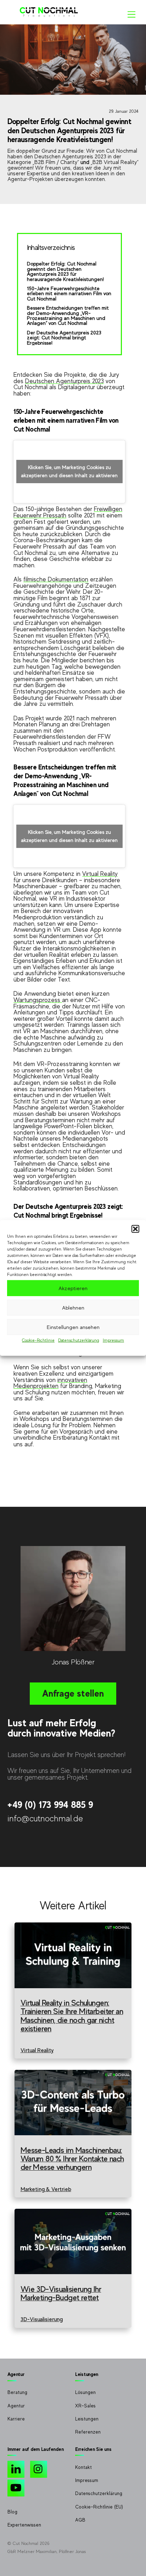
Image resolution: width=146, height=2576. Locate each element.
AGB (80, 2520)
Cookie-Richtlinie (38, 1340)
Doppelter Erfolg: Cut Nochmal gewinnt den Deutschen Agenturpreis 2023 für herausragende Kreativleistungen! (65, 271)
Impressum (113, 1340)
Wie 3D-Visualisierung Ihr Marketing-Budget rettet (61, 2293)
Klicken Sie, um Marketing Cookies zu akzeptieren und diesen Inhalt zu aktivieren (69, 471)
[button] (135, 1229)
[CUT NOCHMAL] (49, 15)
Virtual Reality (100, 874)
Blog (12, 2512)
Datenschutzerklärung (79, 1340)
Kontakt (83, 2467)
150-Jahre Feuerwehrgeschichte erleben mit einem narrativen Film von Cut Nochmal (69, 294)
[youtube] (17, 2487)
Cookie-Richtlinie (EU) (99, 2507)
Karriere (16, 2419)
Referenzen (88, 2432)
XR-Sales (85, 2406)
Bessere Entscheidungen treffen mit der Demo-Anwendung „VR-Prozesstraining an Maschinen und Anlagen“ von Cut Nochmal (68, 315)
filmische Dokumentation (56, 579)
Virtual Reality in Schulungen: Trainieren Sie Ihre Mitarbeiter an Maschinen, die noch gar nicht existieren (72, 2015)
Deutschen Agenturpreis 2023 (64, 381)
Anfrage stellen (73, 1693)
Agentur (16, 2406)
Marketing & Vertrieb (46, 2189)
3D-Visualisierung (42, 2319)
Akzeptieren (73, 1288)
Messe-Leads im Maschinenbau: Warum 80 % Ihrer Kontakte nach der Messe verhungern (72, 2159)
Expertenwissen (24, 2525)
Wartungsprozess (38, 1000)
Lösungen (85, 2392)
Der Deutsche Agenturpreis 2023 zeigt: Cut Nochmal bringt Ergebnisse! (64, 338)
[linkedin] (17, 2469)
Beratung (17, 2392)
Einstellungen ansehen (73, 1327)
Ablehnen (73, 1307)
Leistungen (87, 2419)
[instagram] (40, 2469)
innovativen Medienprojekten (50, 1383)
